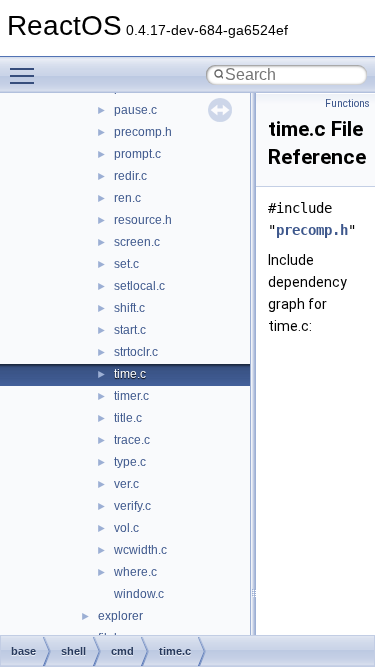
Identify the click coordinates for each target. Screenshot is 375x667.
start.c (130, 330)
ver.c (126, 484)
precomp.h (143, 132)
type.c (130, 462)
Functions (347, 103)
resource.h (143, 220)
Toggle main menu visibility (26, 75)
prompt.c (137, 154)
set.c (126, 264)
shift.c (129, 308)
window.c (139, 594)
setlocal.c (139, 286)
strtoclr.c (136, 352)
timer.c (131, 396)
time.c (130, 374)
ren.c (127, 198)
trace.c (132, 440)
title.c (128, 418)
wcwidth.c (140, 550)
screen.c (137, 242)
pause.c (135, 110)
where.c (135, 572)
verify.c (132, 506)
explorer (120, 616)
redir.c (130, 176)
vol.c (126, 528)
